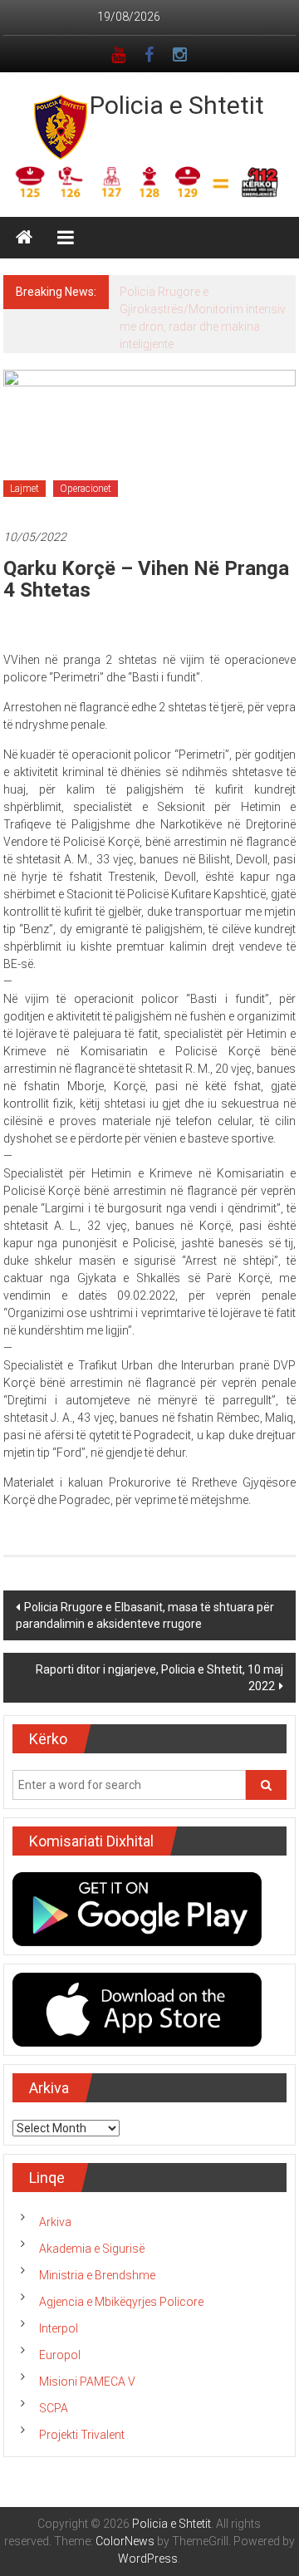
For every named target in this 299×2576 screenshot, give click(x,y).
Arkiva (55, 2222)
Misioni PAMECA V (87, 2382)
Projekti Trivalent (82, 2435)
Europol (60, 2355)
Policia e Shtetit (177, 105)
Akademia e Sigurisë (92, 2249)
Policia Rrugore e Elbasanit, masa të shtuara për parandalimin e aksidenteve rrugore (145, 1615)
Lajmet (25, 489)
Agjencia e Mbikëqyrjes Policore (121, 2302)
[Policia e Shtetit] (24, 238)
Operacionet (86, 489)
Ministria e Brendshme (97, 2275)
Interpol (59, 2328)
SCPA (54, 2408)
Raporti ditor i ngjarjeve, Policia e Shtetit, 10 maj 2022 (159, 1678)
